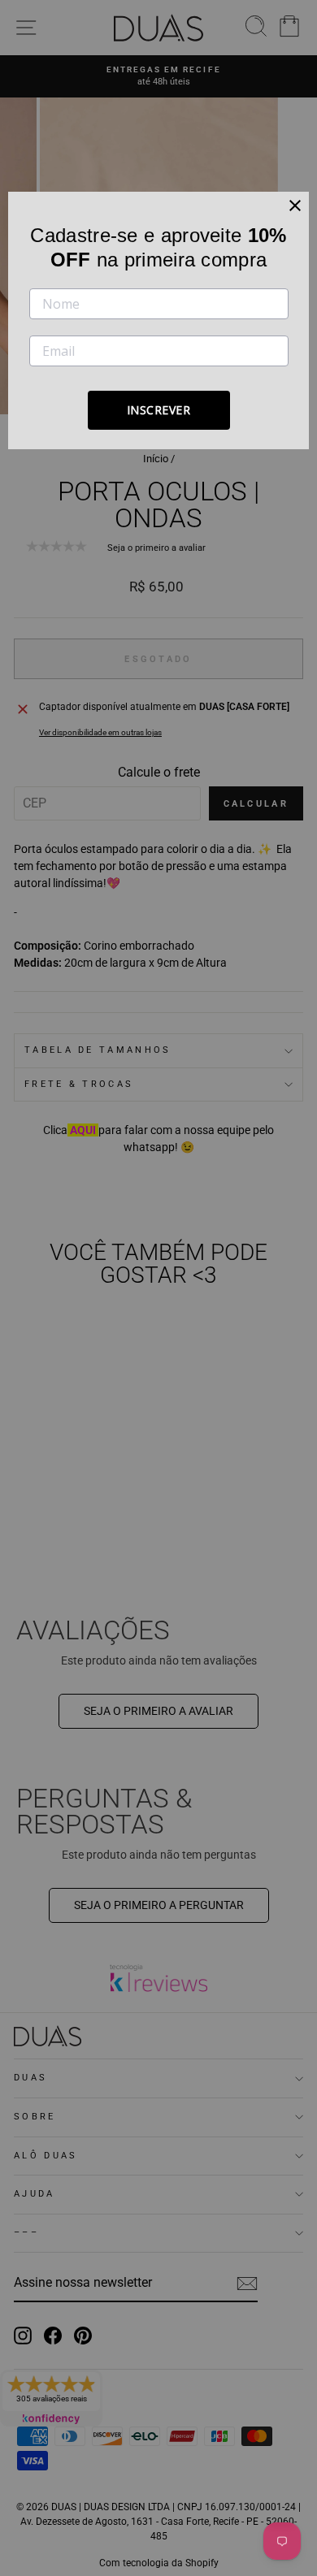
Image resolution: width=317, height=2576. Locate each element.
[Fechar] (295, 206)
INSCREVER (159, 410)
